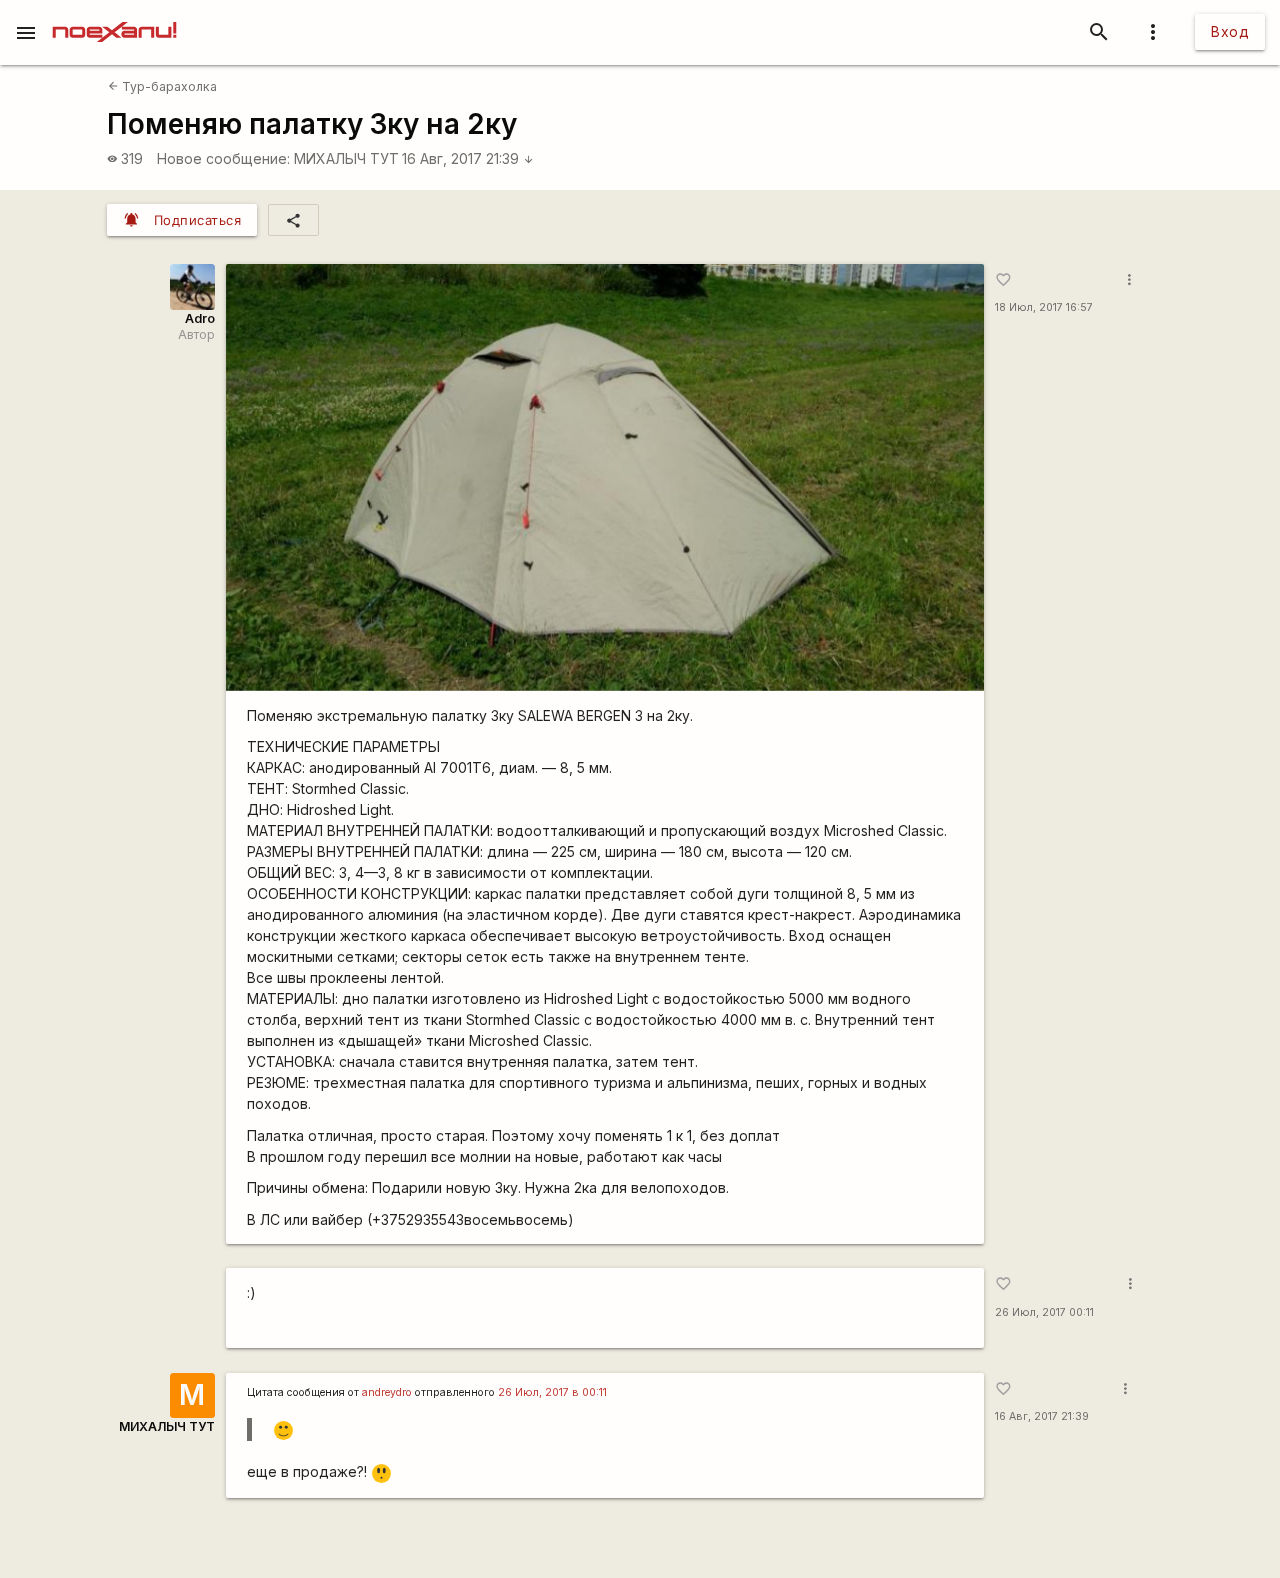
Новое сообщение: (223, 158)
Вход (1230, 31)
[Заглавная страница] (114, 14)
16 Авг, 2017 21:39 (468, 158)
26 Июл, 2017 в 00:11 (552, 1392)
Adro (200, 318)
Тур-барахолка (162, 86)
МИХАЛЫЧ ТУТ (346, 158)
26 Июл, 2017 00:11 (1044, 1312)
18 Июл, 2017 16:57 (1044, 307)
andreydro (387, 1392)
